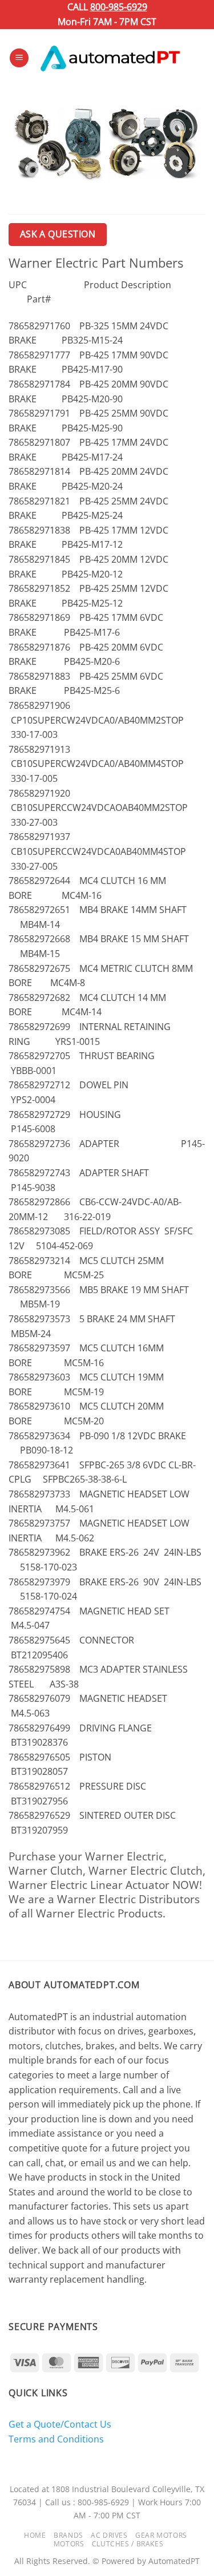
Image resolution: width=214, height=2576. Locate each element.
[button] (19, 58)
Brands (68, 2535)
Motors (69, 2544)
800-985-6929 (119, 7)
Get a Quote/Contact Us (60, 2424)
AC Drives (109, 2535)
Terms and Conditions (56, 2439)
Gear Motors (161, 2535)
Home (35, 2535)
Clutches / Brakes (128, 2544)
